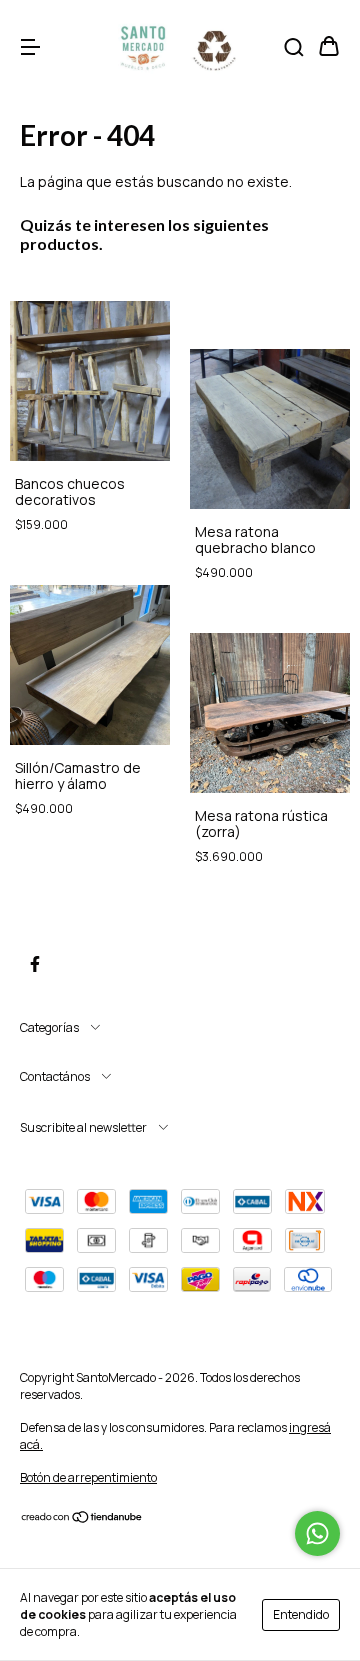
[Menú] (30, 47)
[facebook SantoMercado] (35, 964)
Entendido (301, 1614)
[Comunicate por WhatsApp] (317, 1533)
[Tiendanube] (82, 1519)
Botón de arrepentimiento (88, 1477)
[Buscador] (294, 47)
